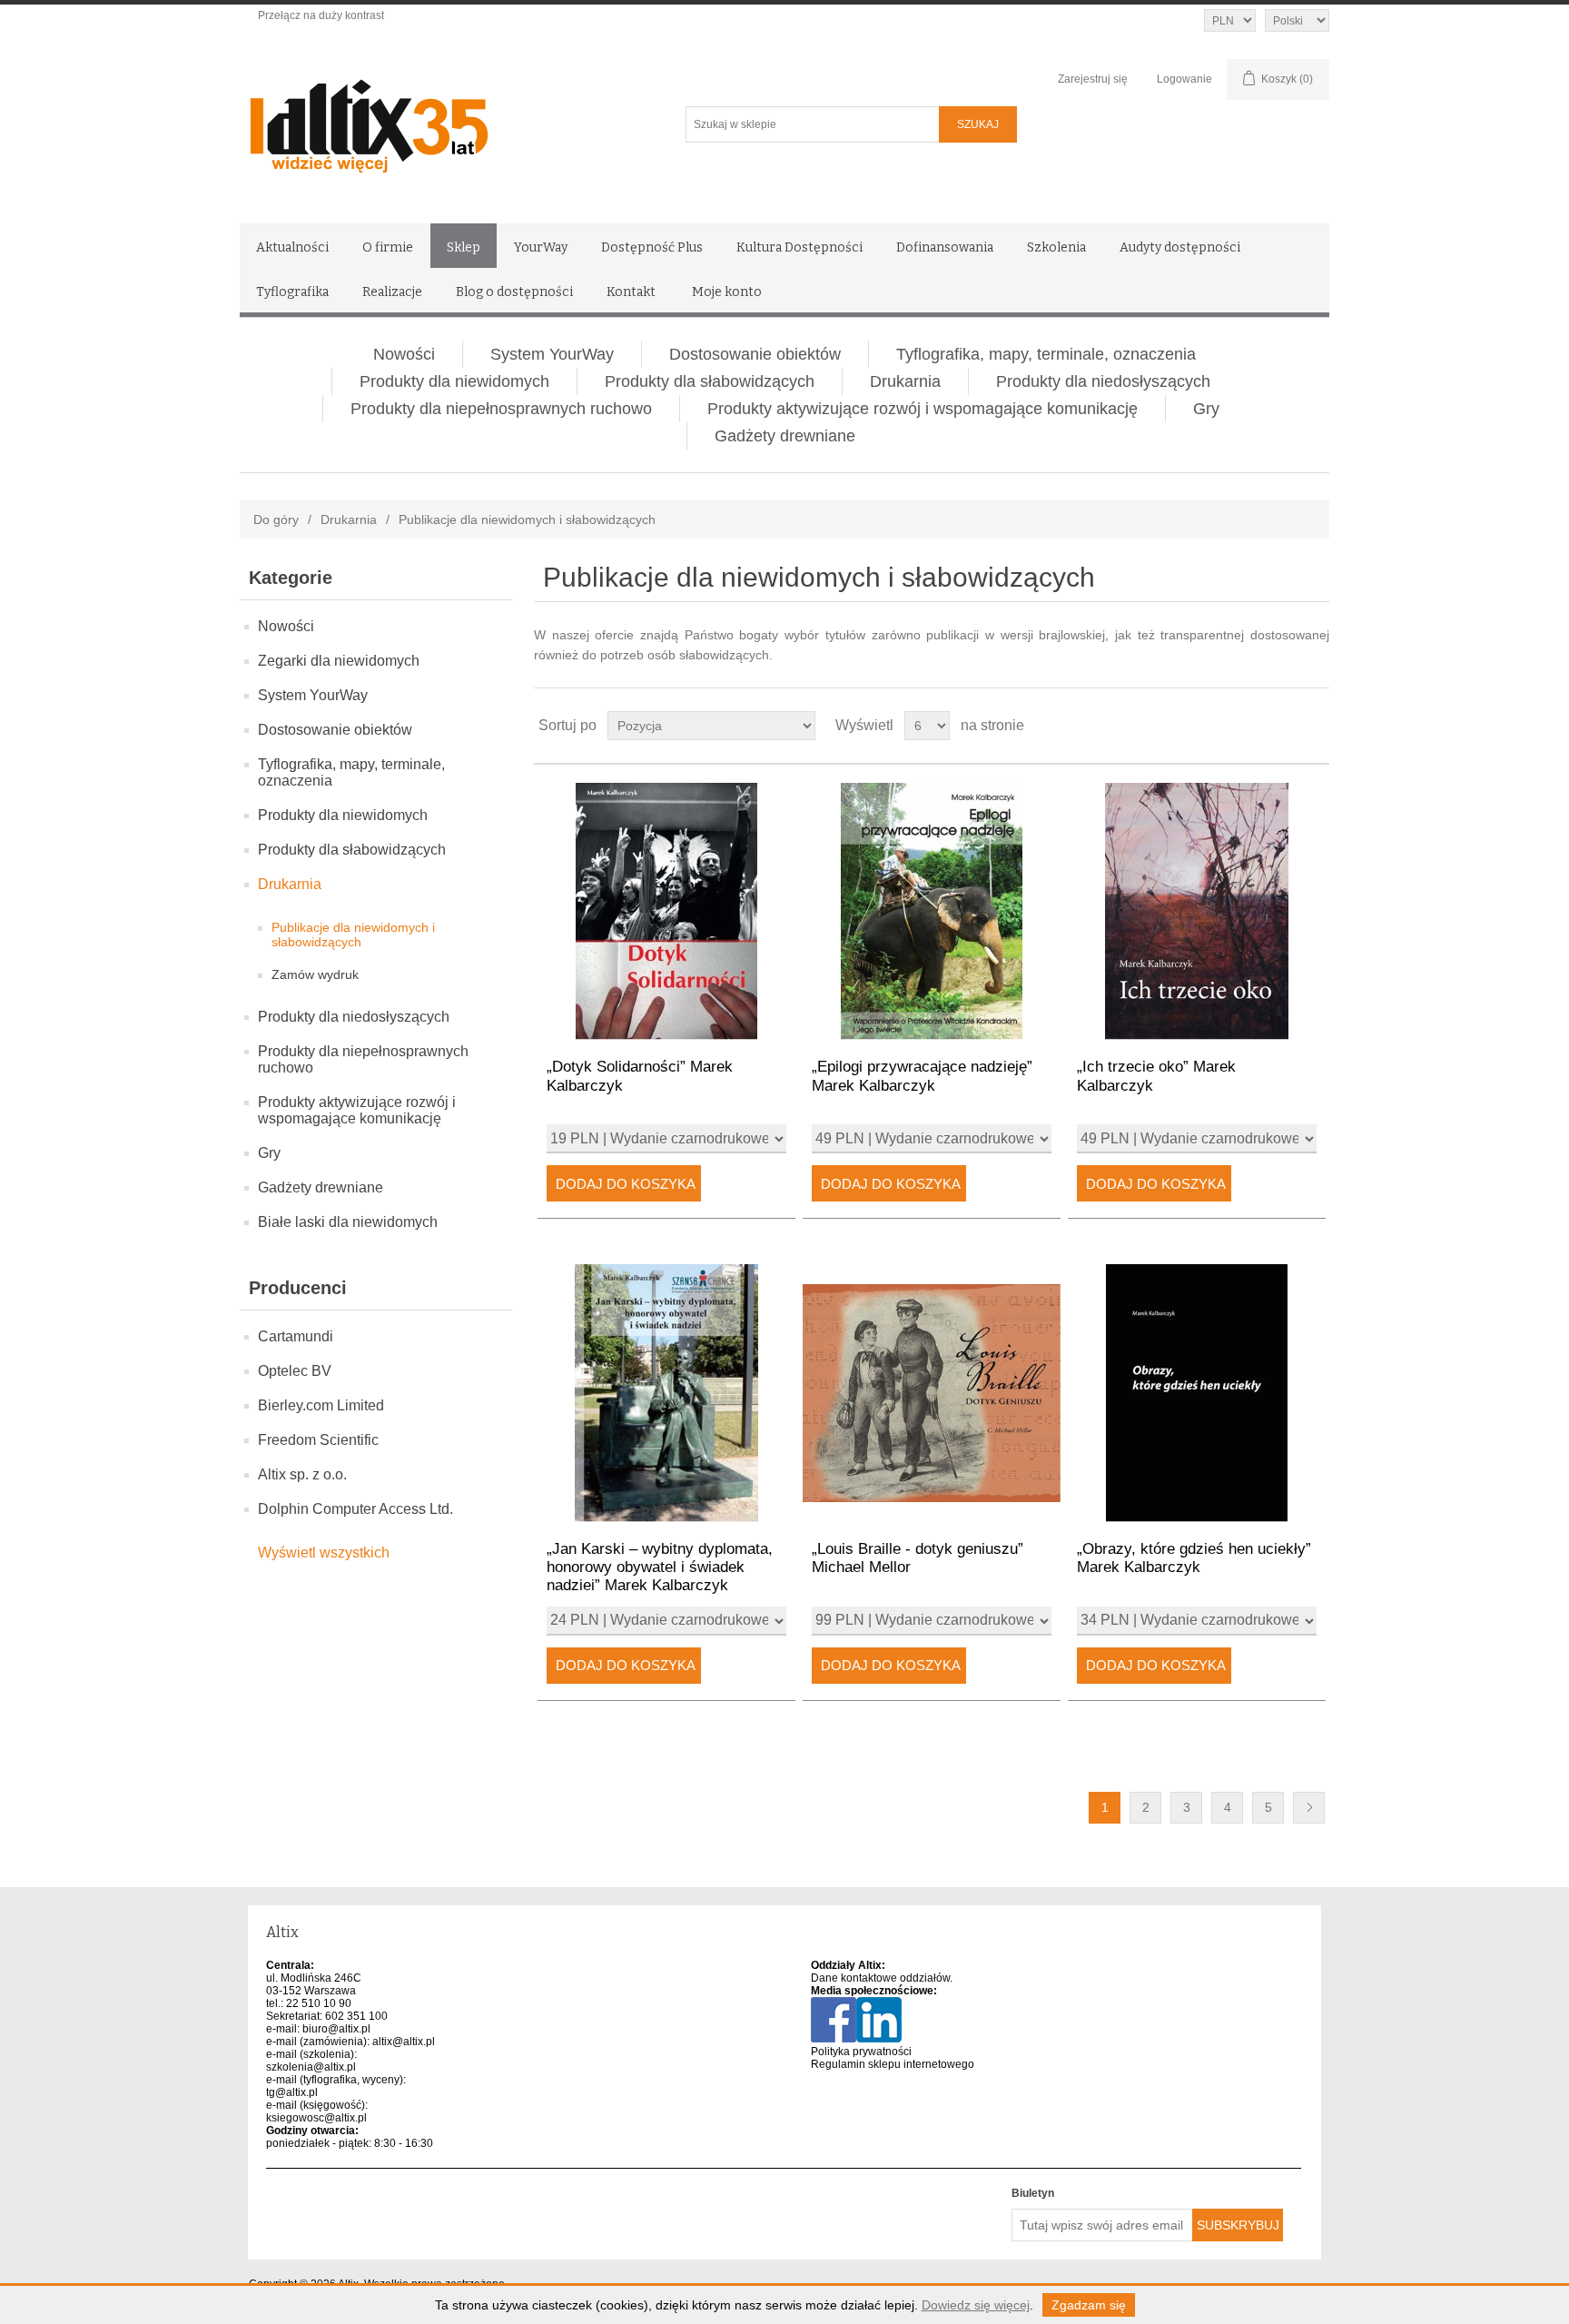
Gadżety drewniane (785, 436)
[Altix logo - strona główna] (446, 120)
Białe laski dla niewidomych (348, 1222)
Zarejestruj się (1093, 79)
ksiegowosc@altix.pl (316, 2118)
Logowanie (1184, 79)
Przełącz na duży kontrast (321, 15)
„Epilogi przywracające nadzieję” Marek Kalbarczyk (922, 1076)
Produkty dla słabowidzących (710, 381)
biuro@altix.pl (336, 2029)
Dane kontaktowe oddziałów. (882, 1978)
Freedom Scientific (318, 1440)
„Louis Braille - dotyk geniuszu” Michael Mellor (918, 1558)
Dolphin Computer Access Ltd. (355, 1509)
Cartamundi (296, 1336)
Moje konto (727, 292)
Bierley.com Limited (321, 1405)
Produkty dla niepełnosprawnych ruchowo (501, 409)
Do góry (276, 519)
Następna (1309, 1808)
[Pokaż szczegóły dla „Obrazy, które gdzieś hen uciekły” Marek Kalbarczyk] (1196, 1393)
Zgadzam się (1089, 2305)
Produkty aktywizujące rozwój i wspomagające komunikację (923, 409)
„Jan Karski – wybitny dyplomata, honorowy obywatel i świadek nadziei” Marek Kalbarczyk (660, 1567)
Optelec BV (295, 1371)
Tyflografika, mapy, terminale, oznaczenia (1046, 354)
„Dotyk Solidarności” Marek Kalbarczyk (640, 1076)
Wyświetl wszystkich (324, 1553)
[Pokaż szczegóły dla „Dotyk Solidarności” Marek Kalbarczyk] (666, 911)
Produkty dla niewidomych (454, 381)
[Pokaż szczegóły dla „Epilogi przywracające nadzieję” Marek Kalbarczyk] (931, 911)
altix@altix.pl (404, 2042)
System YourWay (552, 354)
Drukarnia (905, 381)
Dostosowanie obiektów (755, 354)
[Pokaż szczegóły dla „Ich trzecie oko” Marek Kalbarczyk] (1196, 911)
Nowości (404, 354)
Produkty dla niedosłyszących (1103, 381)
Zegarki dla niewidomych (339, 661)
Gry (1206, 409)
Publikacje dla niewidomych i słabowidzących (353, 935)
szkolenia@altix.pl (311, 2067)
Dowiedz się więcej (976, 2305)
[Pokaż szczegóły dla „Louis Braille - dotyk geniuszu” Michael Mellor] (931, 1393)
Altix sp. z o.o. (302, 1474)
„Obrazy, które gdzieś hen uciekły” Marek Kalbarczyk (1194, 1558)
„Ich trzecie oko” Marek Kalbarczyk (1156, 1076)
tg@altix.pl (292, 2092)
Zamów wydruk (315, 974)
